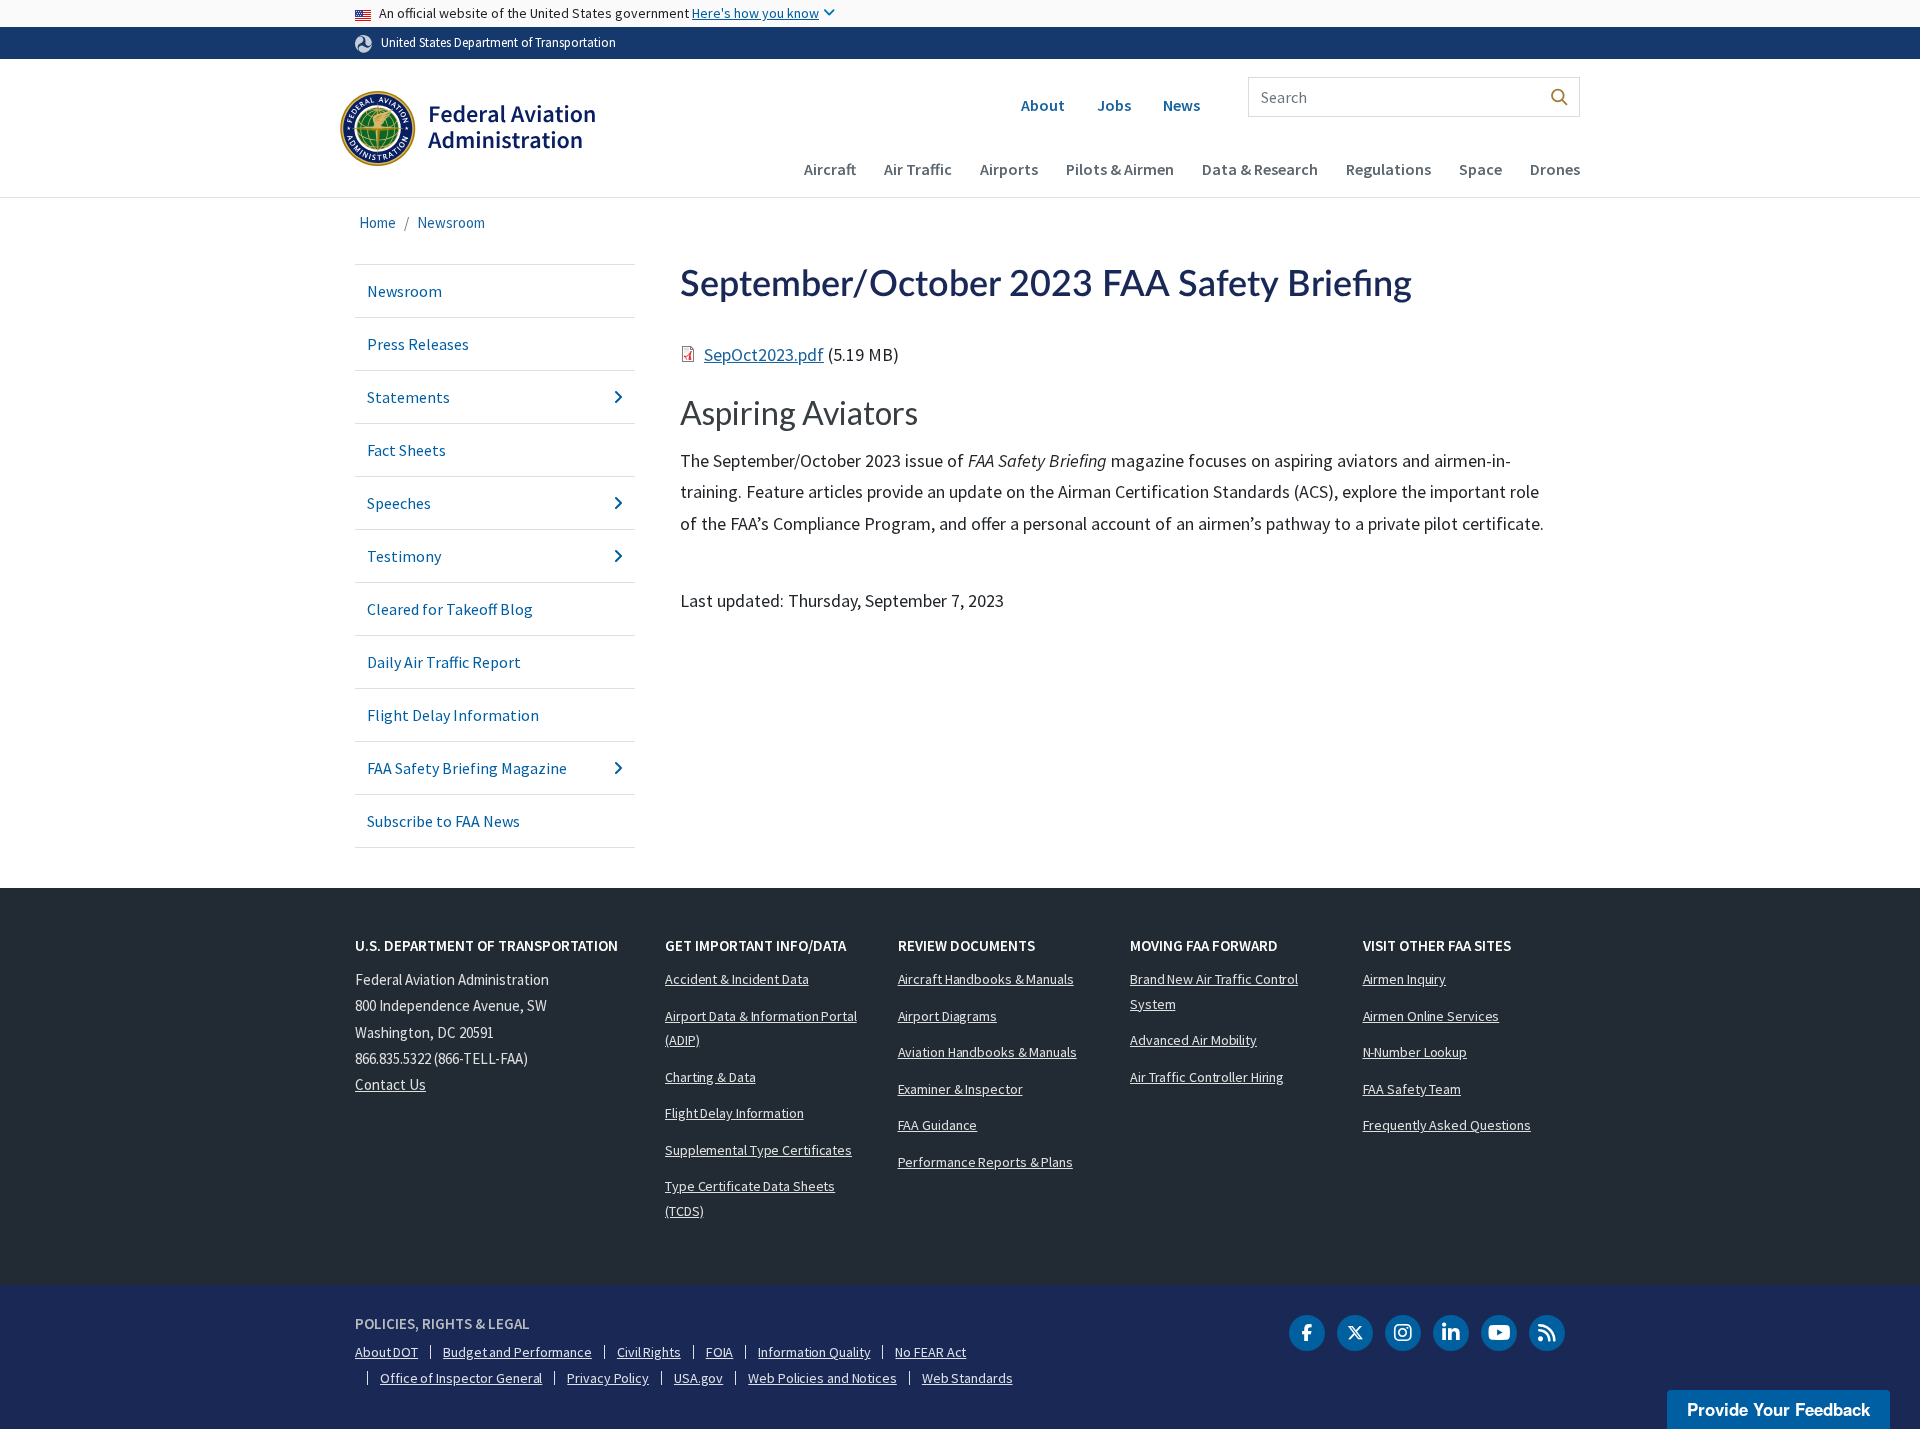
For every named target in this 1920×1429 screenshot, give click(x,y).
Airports (1009, 169)
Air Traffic (918, 169)
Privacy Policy (608, 1378)
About (1043, 105)
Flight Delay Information (453, 715)
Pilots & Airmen (1120, 169)
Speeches (399, 503)
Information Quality (814, 1352)
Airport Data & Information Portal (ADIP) (761, 1028)
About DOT (386, 1352)
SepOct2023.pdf (764, 354)
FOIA (720, 1352)
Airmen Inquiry (1405, 979)
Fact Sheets (406, 450)
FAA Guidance (938, 1125)
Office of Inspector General (461, 1378)
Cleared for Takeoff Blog (450, 609)
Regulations (1388, 169)
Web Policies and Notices (822, 1378)
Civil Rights (649, 1352)
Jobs (1114, 105)
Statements (408, 397)
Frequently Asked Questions (1447, 1125)
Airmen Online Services (1431, 1016)
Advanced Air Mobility (1193, 1040)
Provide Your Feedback (1778, 1409)
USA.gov (698, 1378)
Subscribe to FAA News (443, 821)
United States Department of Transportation (498, 42)
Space (1480, 169)
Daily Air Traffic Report (444, 662)
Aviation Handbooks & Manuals (987, 1052)
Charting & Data (710, 1077)
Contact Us (390, 1084)
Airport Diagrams (947, 1016)
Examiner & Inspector (960, 1089)
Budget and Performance (517, 1352)
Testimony (404, 556)
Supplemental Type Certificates (758, 1150)
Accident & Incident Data (737, 979)
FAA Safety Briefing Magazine (467, 768)
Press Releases (418, 344)
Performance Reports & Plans (985, 1162)
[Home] (467, 131)
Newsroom (451, 222)
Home (377, 222)
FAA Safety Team (1412, 1089)
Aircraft (830, 169)
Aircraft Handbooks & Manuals (986, 979)
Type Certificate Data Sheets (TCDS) (750, 1198)
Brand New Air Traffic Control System (1214, 991)
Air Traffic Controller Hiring (1207, 1077)
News (1181, 105)
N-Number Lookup (1415, 1052)
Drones (1555, 169)
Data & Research (1260, 169)
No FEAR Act (930, 1352)
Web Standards (967, 1378)
